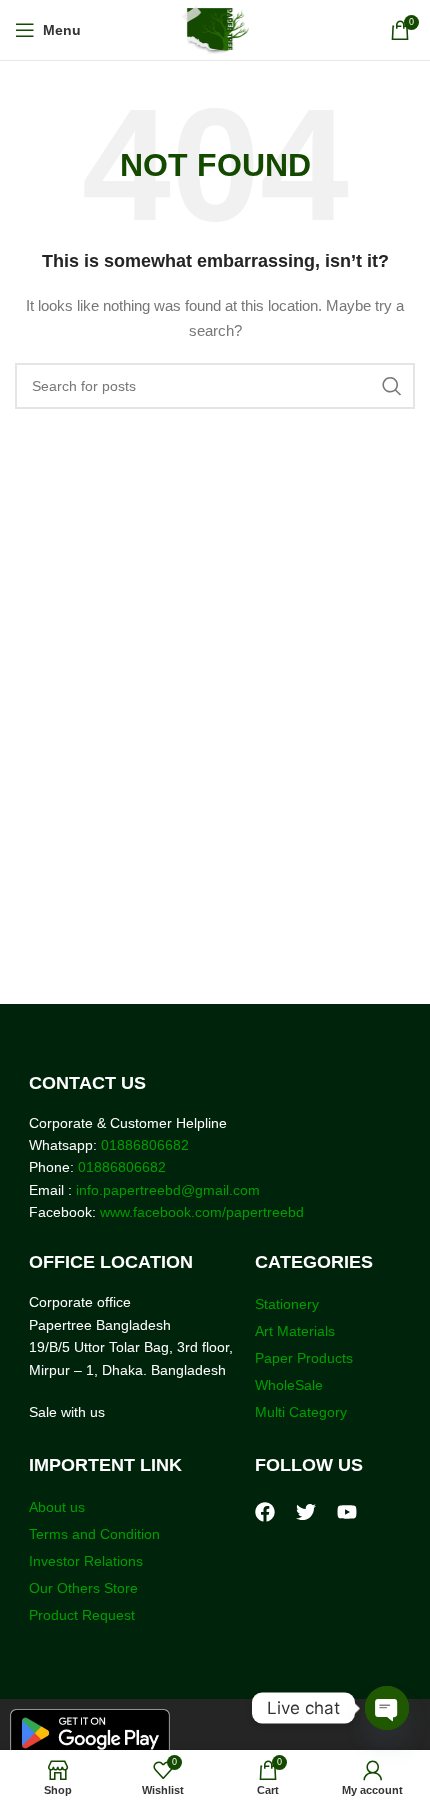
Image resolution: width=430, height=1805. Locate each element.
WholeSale (289, 1385)
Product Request (82, 1615)
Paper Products (304, 1358)
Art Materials (295, 1331)
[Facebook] (265, 1512)
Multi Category (301, 1412)
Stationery (287, 1304)
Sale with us (67, 1412)
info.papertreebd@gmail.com (168, 1190)
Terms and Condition (94, 1534)
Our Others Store (85, 1588)
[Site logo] (215, 29)
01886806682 (143, 1145)
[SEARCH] (392, 386)
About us (57, 1507)
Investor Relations (86, 1561)
